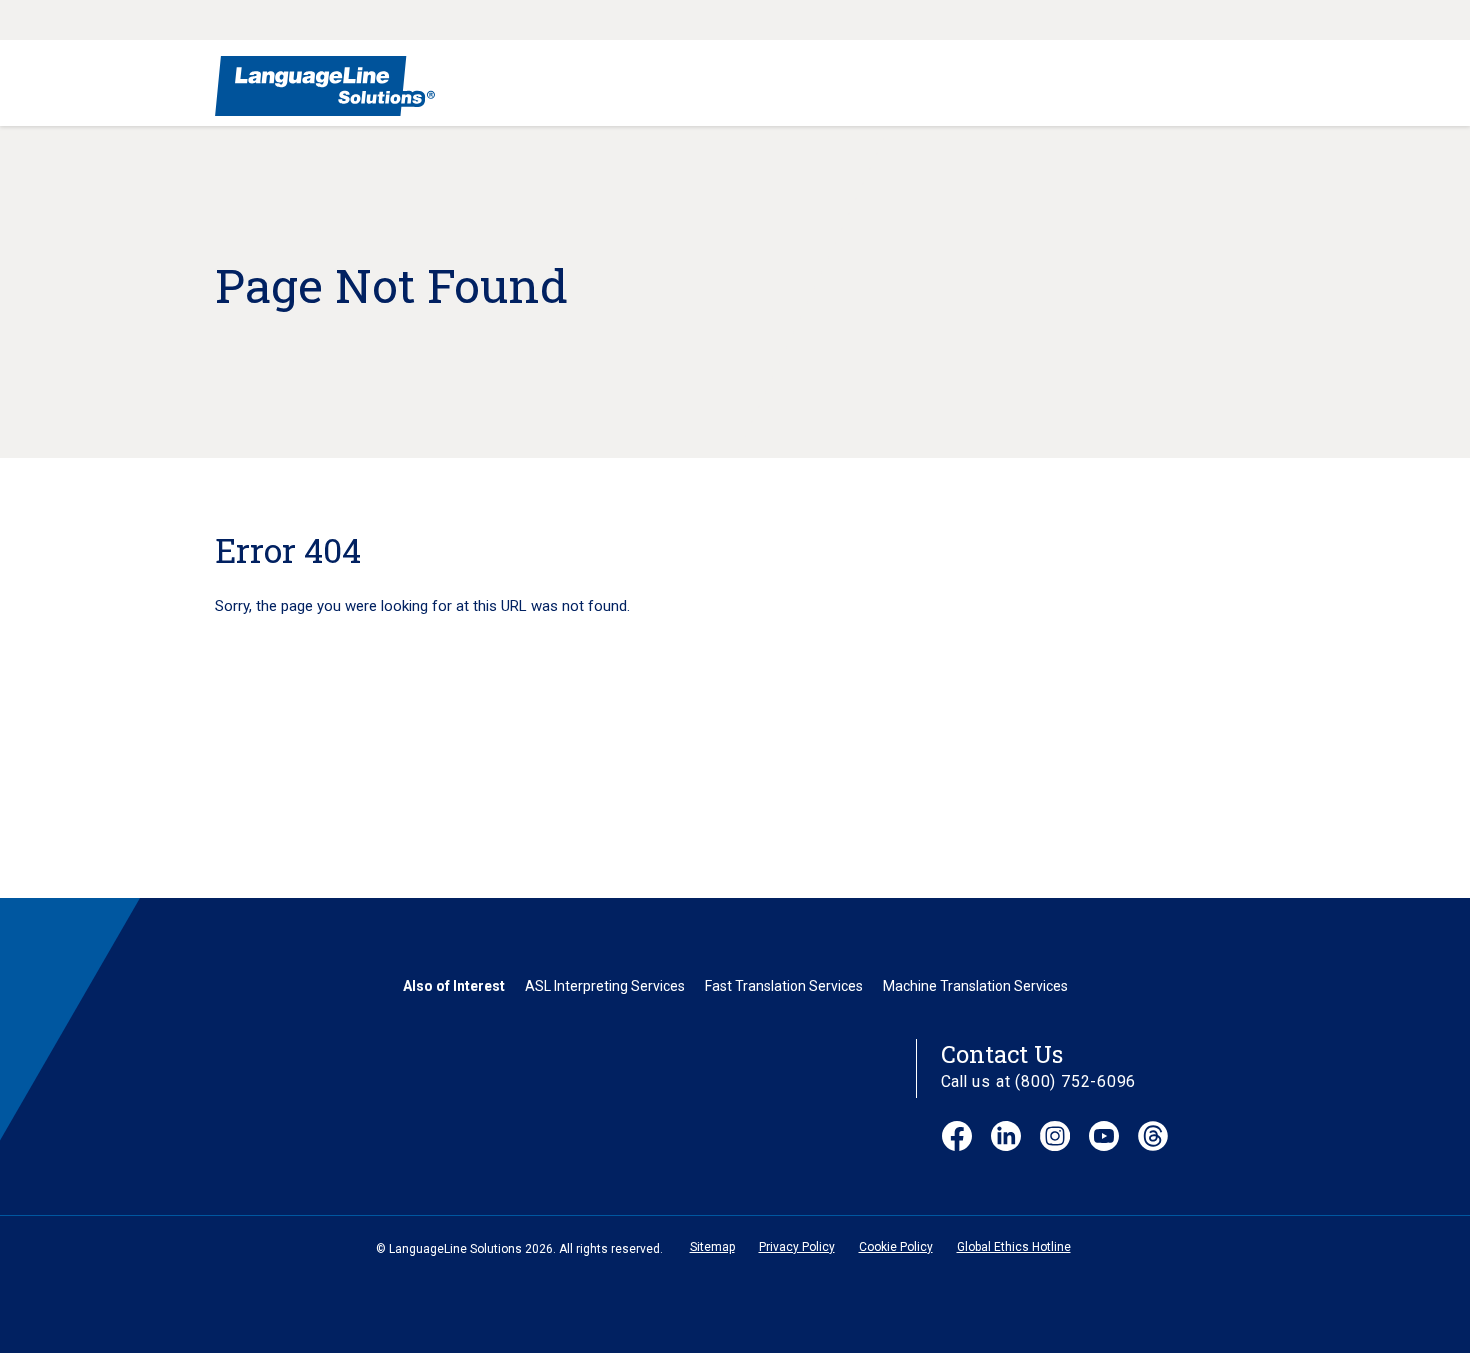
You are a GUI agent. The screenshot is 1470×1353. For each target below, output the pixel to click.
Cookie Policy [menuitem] (896, 1247)
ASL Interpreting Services (605, 986)
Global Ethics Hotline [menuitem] (1014, 1247)
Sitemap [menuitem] (712, 1247)
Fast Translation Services (784, 986)
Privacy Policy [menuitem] (797, 1247)
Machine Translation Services (975, 986)
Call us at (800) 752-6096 (1039, 1081)
